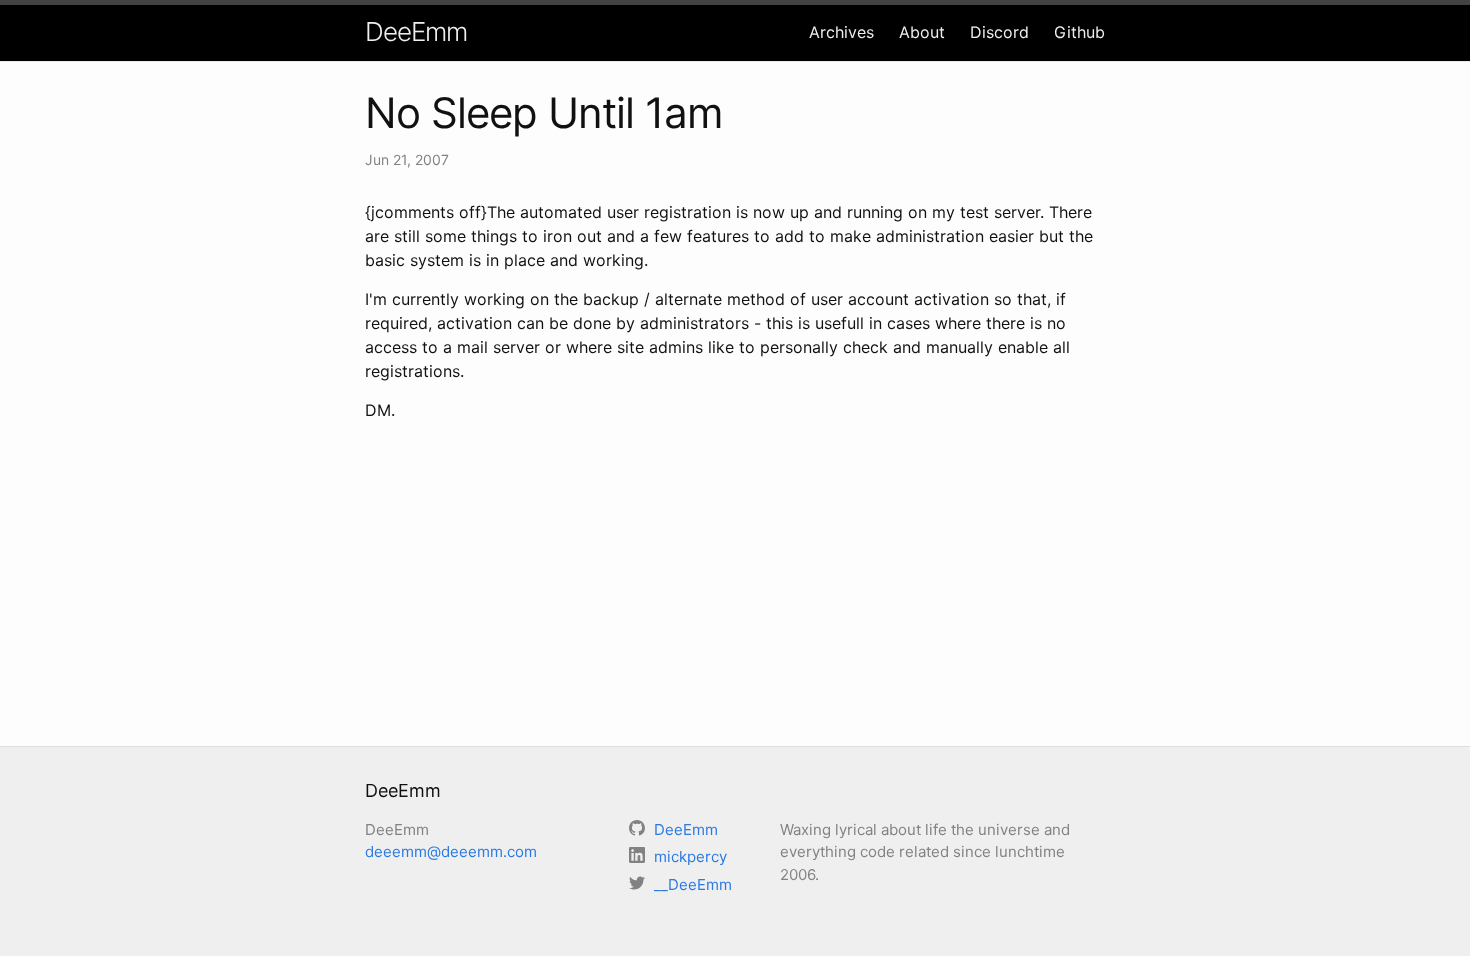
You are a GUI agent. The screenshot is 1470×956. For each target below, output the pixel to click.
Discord (999, 32)
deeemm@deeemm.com (451, 851)
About (922, 32)
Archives (841, 32)
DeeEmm (416, 31)
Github (1079, 32)
